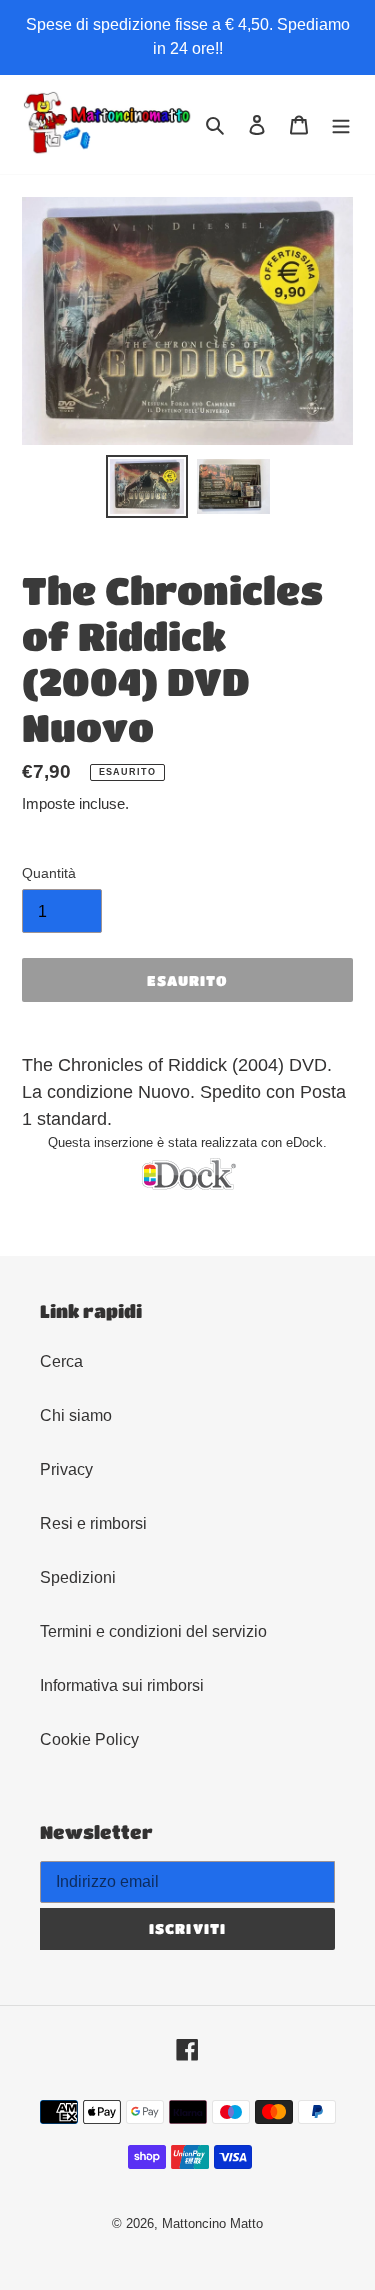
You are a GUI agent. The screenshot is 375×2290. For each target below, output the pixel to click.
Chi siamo (76, 1415)
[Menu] (341, 124)
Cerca (61, 1361)
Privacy (66, 1469)
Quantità (49, 873)
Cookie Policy (89, 1739)
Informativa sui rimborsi (122, 1685)
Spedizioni (78, 1577)
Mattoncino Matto (212, 2223)
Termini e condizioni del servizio (153, 1631)
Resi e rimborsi (93, 1523)
